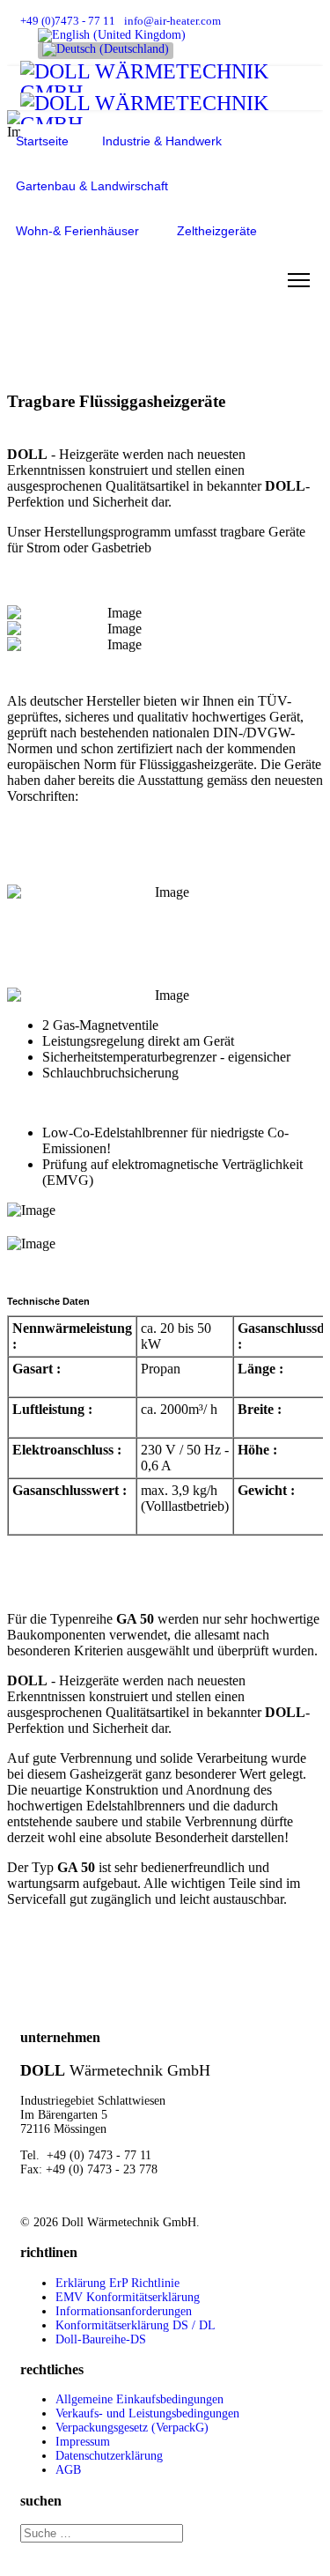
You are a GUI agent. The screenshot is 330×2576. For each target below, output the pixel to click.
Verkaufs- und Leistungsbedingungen (147, 2413)
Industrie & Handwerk (162, 141)
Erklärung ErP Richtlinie (117, 2283)
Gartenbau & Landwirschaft (92, 186)
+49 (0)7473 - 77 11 (68, 21)
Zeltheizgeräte (217, 231)
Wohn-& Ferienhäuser (77, 231)
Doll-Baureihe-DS (101, 2339)
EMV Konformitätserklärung (128, 2297)
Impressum (83, 2442)
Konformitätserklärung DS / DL (136, 2325)
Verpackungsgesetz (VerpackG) (132, 2428)
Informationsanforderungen (124, 2311)
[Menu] (299, 280)
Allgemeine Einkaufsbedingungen (139, 2399)
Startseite (42, 141)
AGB (68, 2470)
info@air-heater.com (172, 21)
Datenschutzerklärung (109, 2456)
